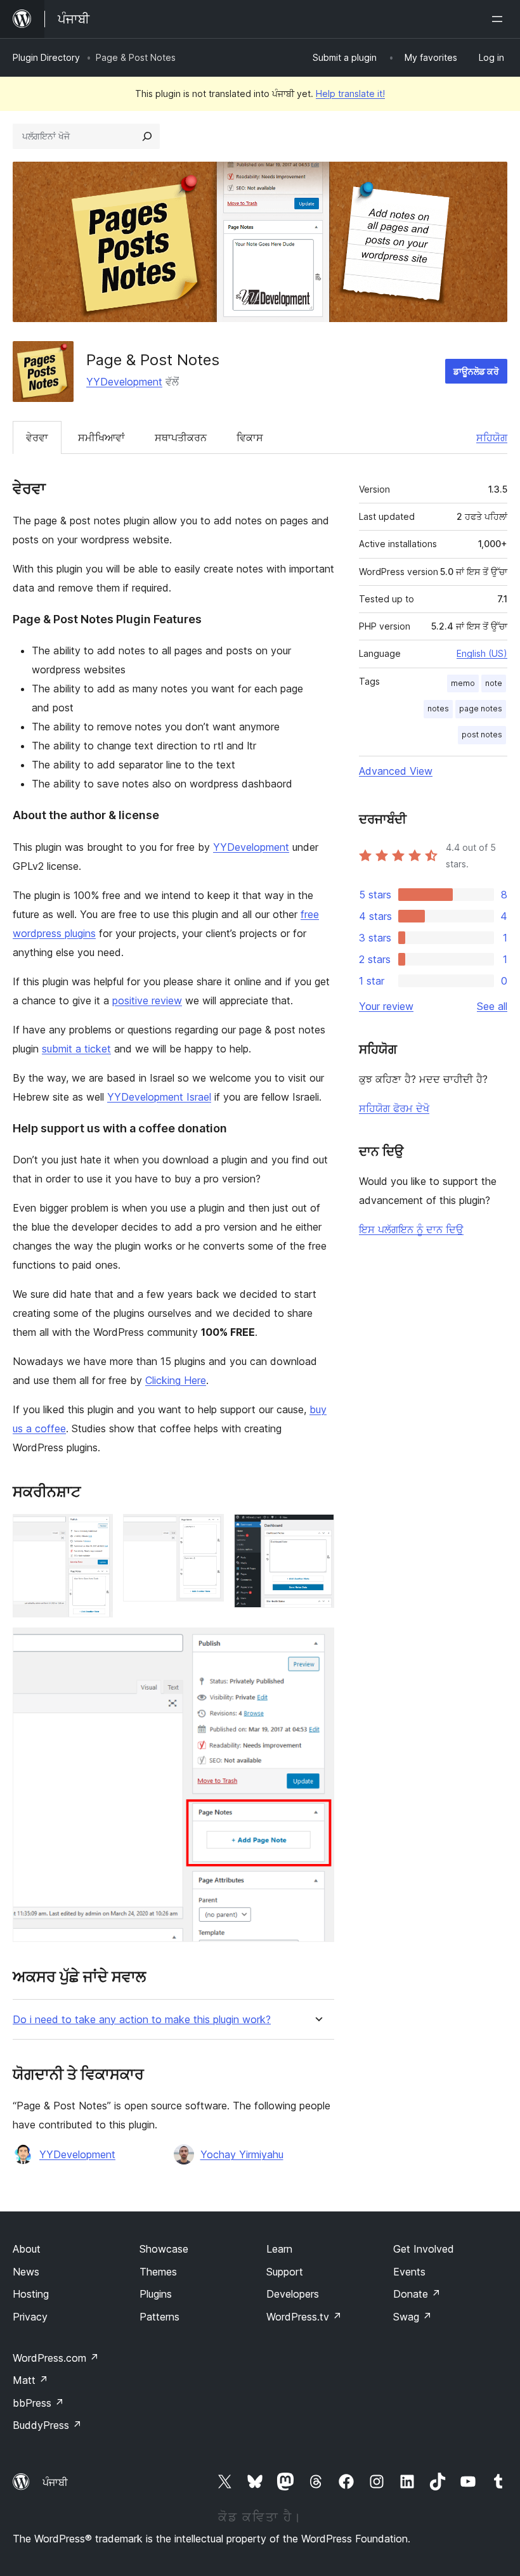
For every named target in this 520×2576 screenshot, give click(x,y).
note (494, 683)
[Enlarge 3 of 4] (317, 1531)
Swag (413, 2317)
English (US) (482, 653)
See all (492, 1006)
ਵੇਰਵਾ (37, 437)
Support (285, 2272)
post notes (482, 735)
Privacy (30, 2317)
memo (463, 683)
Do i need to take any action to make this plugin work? (142, 2020)
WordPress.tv (304, 2317)
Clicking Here (176, 1380)
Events (409, 2272)
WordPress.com (56, 2358)
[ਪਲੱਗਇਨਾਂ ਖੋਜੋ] (147, 136)
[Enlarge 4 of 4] (317, 1645)
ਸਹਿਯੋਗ (492, 437)
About (27, 2249)
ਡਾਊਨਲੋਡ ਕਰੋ (476, 371)
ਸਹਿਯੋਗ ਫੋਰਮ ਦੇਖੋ (394, 1108)
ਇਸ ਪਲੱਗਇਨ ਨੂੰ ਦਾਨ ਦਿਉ (411, 1229)
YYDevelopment (124, 382)
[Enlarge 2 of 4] (207, 1531)
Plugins (156, 2294)
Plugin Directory (46, 57)
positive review (147, 1000)
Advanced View (396, 771)
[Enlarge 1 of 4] (96, 1531)
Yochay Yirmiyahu (242, 2154)
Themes (158, 2272)
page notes (481, 709)
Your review (386, 1006)
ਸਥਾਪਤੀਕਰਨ (181, 437)
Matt (30, 2380)
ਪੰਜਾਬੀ (55, 2482)
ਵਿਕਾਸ (250, 437)
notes (438, 709)
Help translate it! (350, 94)
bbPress (38, 2403)
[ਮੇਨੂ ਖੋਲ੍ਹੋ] (500, 19)
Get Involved (424, 2249)
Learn (279, 2249)
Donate (417, 2294)
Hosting (31, 2294)
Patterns (159, 2317)
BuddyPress (47, 2425)
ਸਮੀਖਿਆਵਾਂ (101, 437)
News (26, 2272)
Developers (293, 2294)
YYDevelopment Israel (159, 1097)
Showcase (164, 2249)
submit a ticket (76, 1049)
